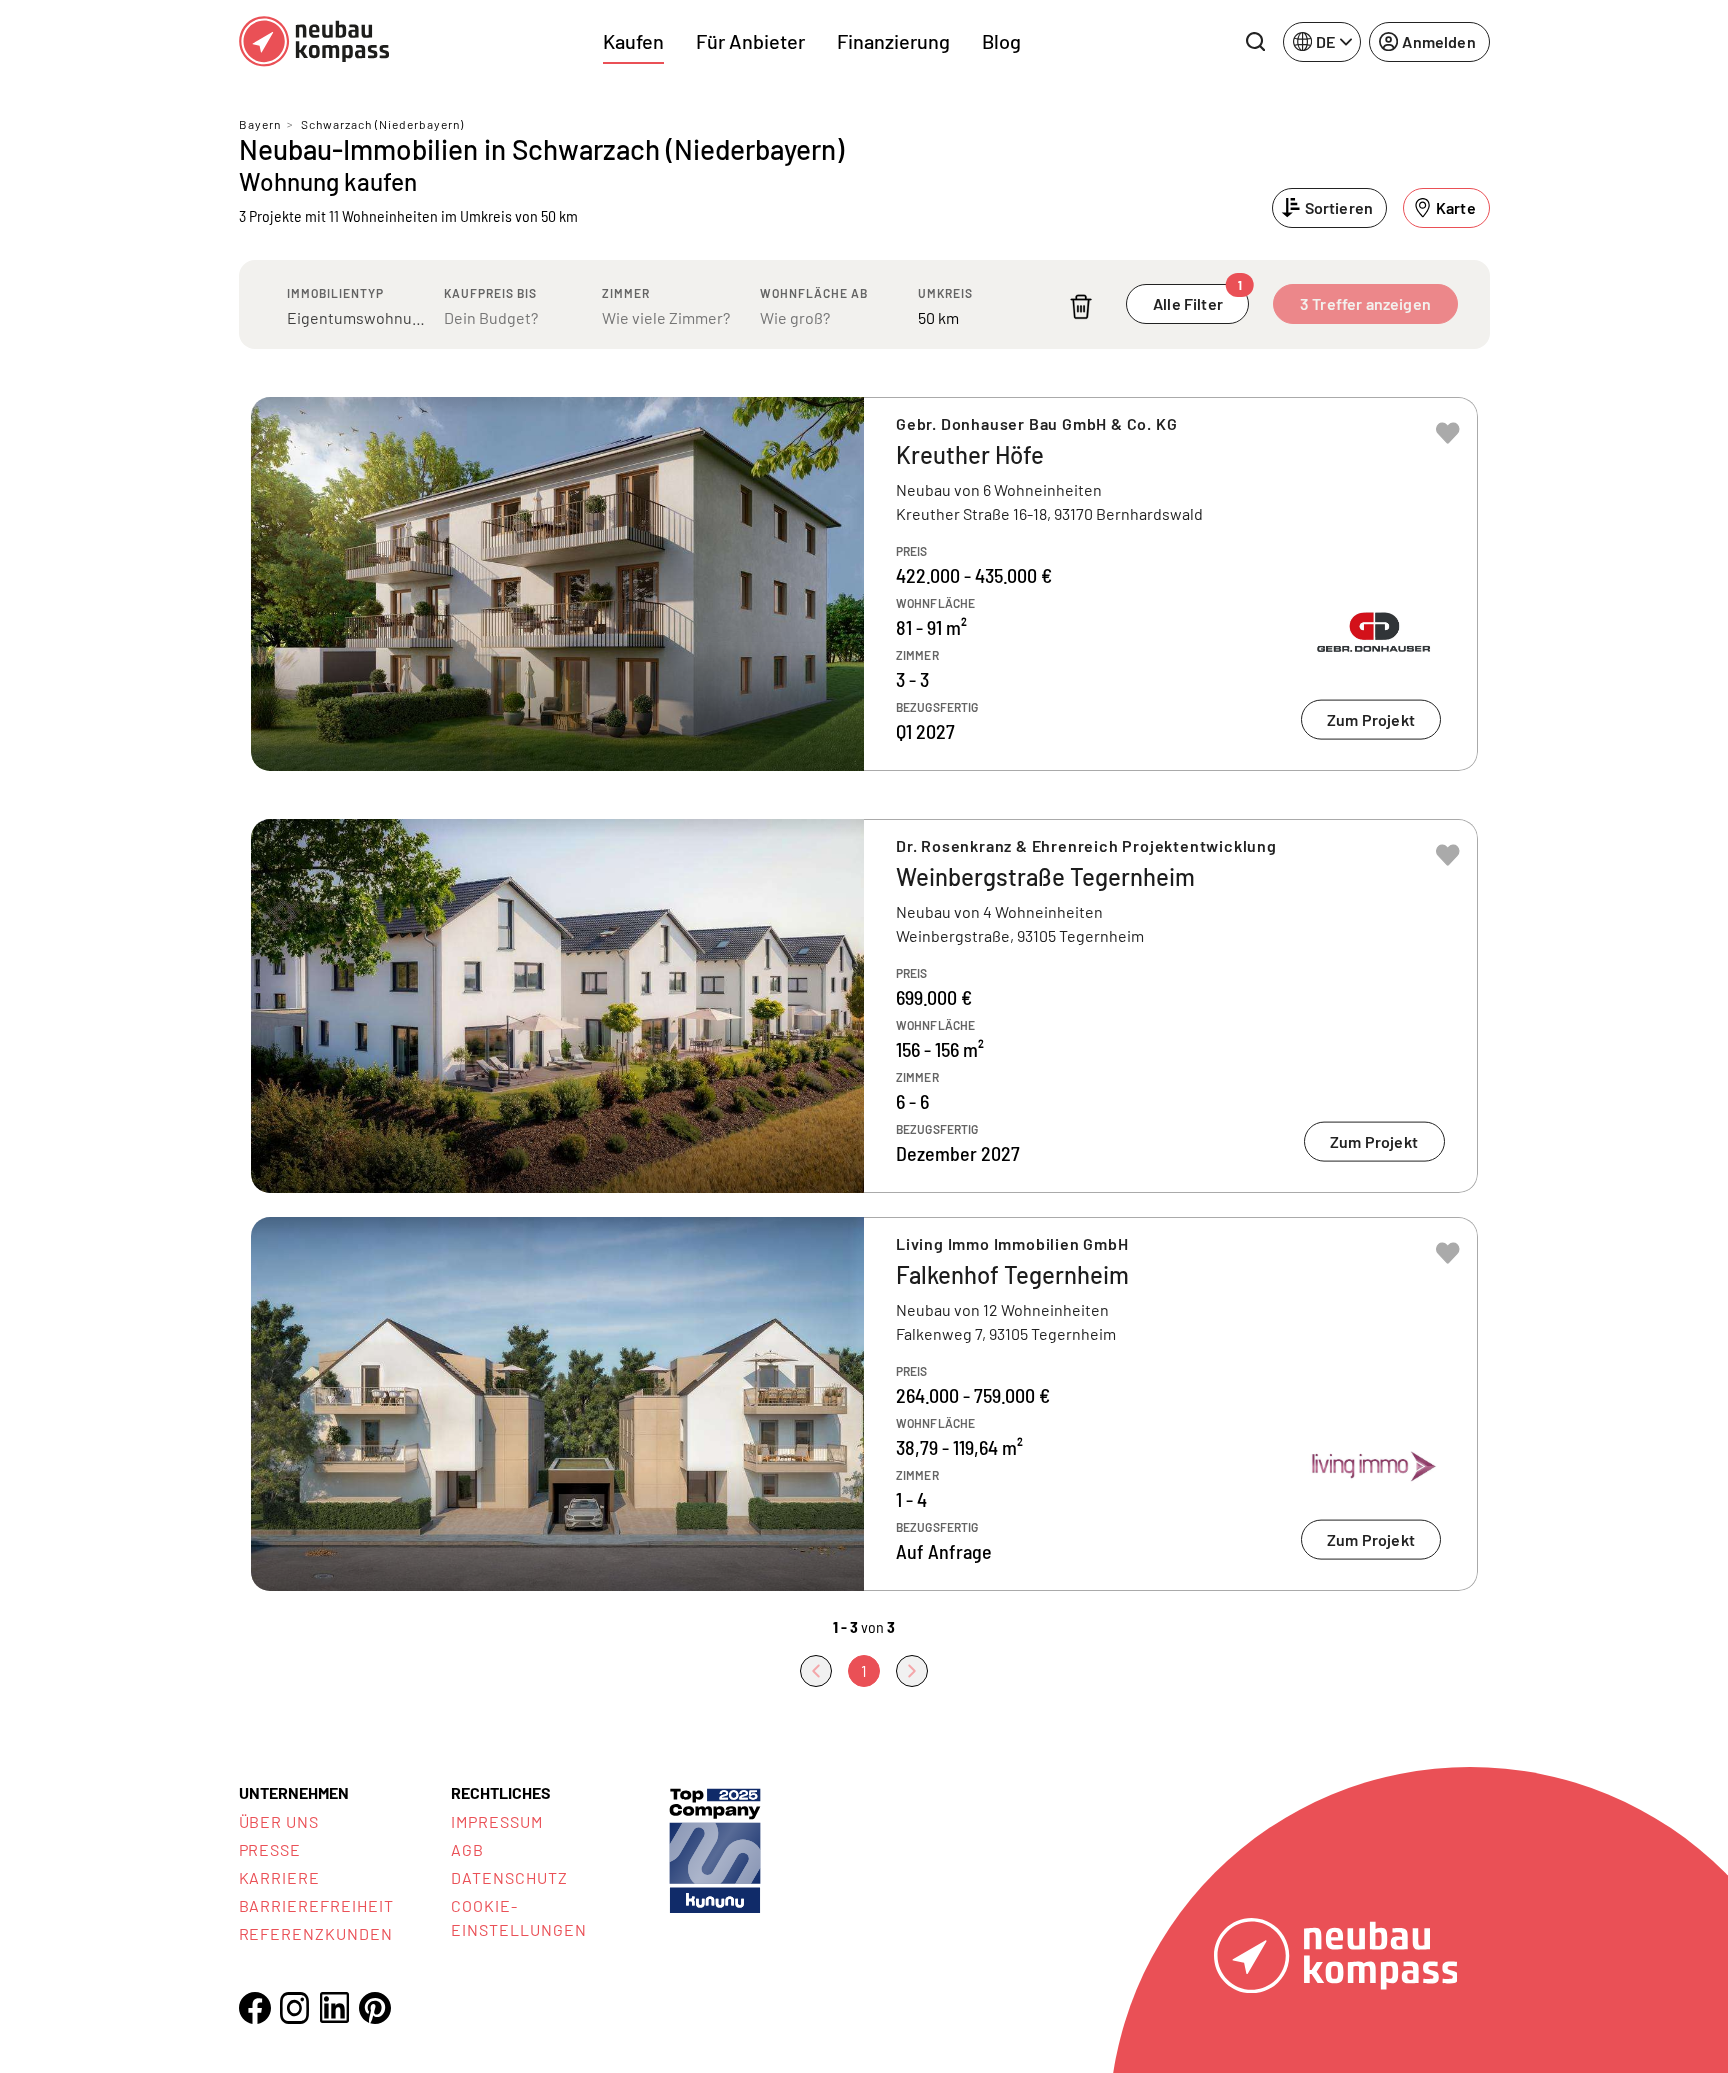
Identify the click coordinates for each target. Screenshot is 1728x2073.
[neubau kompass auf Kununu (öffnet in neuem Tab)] (715, 1848)
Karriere (280, 1877)
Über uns (279, 1821)
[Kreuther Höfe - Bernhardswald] (864, 584)
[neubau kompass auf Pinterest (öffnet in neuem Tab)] (375, 2008)
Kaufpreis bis (490, 293)
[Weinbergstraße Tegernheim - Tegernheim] (864, 1006)
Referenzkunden (316, 1933)
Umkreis (945, 293)
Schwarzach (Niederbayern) (382, 124)
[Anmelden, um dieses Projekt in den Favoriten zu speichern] (1448, 433)
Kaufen (633, 41)
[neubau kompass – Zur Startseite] (314, 41)
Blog (1001, 41)
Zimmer (626, 293)
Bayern (260, 124)
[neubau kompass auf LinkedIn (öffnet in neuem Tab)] (335, 2007)
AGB (467, 1849)
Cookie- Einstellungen (518, 1917)
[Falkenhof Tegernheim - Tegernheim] (864, 1404)
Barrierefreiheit (316, 1905)
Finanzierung (893, 41)
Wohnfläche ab (814, 293)
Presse (270, 1849)
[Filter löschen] (1081, 306)
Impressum (497, 1821)
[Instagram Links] (295, 2008)
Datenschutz (509, 1877)
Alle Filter (1197, 298)
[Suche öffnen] (1255, 42)
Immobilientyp (335, 293)
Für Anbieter (750, 41)
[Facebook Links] (255, 2008)
